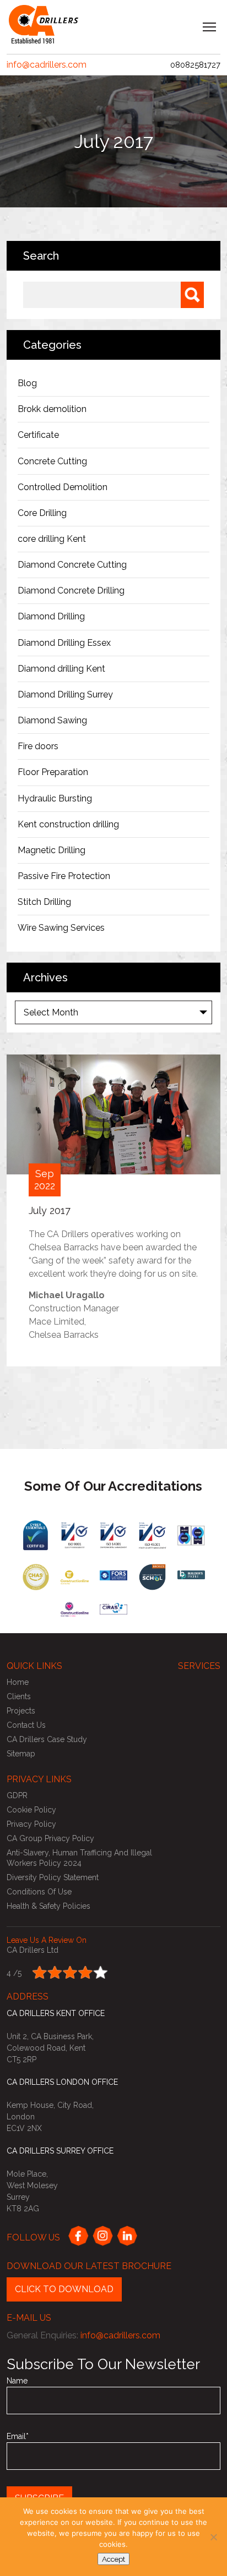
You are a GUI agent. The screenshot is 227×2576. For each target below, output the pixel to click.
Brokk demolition (52, 409)
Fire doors (38, 746)
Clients (19, 1696)
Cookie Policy (31, 1810)
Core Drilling (42, 513)
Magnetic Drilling (52, 850)
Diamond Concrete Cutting (72, 565)
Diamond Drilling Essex (64, 643)
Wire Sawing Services (61, 928)
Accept (113, 2559)
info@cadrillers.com (47, 65)
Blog (27, 383)
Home (18, 1682)
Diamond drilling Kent (63, 669)
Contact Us (26, 1725)
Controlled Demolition (63, 487)
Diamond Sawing (52, 720)
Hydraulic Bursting (55, 798)
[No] (213, 2537)
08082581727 (195, 65)
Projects (21, 1711)
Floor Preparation (53, 772)
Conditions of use (39, 1892)
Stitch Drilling (44, 902)
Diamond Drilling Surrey (65, 694)
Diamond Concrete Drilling (71, 591)
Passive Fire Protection (64, 876)
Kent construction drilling (68, 824)
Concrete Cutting (52, 461)
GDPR (17, 1795)
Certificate (38, 435)
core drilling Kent (52, 539)
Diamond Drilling (51, 616)
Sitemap (21, 1754)
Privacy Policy (31, 1824)
